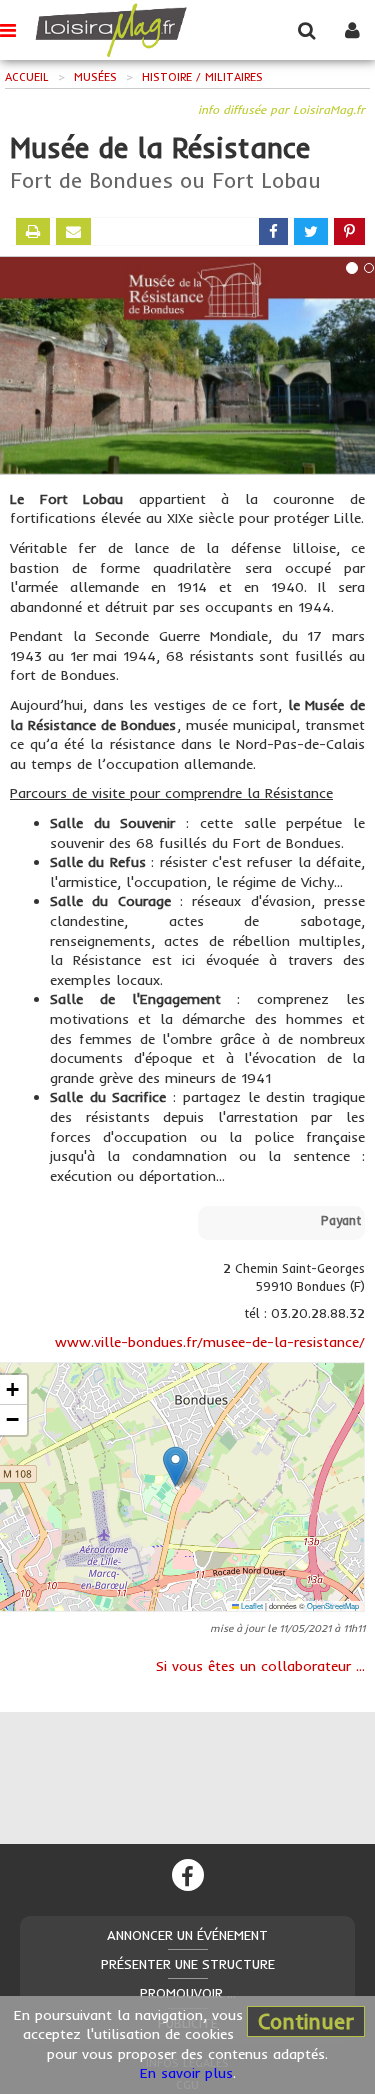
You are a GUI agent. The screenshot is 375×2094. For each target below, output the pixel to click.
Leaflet (251, 1605)
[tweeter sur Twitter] (311, 231)
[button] (175, 1466)
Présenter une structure (188, 1964)
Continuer (306, 2021)
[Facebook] (188, 1875)
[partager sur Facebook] (273, 231)
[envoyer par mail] (73, 231)
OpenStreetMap (333, 1605)
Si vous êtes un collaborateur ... (260, 1666)
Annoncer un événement (187, 1935)
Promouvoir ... (188, 1993)
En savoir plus (186, 2073)
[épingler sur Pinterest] (349, 231)
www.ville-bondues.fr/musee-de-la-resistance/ (210, 1342)
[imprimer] (33, 231)
